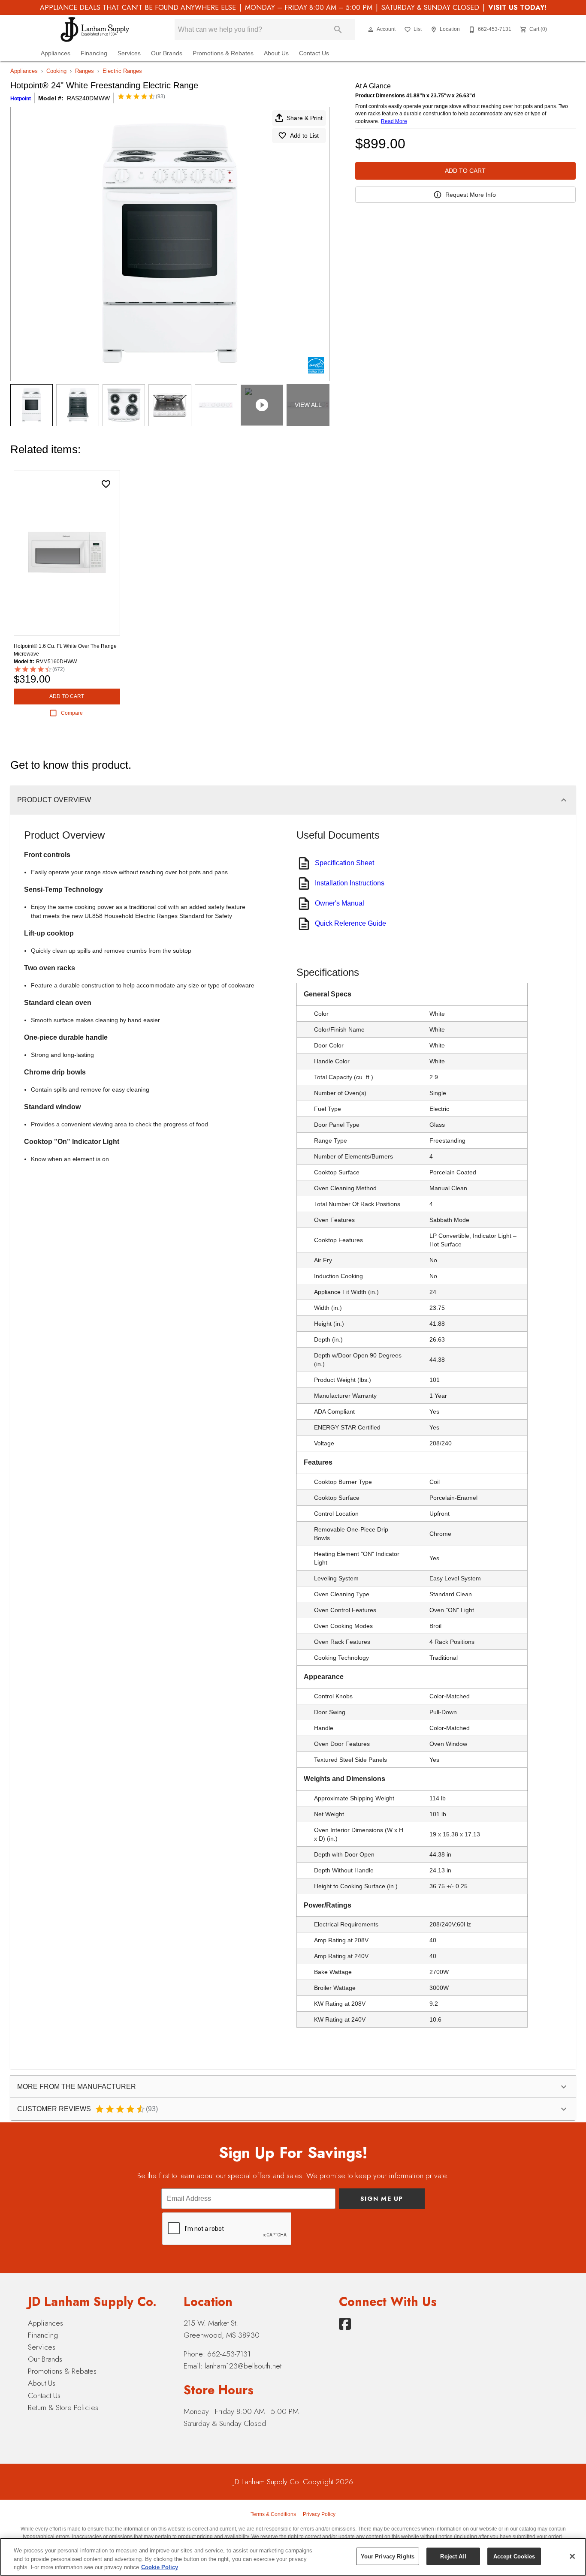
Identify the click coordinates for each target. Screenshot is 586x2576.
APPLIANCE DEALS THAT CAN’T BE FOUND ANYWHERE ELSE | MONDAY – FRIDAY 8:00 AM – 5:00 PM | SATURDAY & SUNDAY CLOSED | (293, 8)
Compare (72, 713)
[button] (371, 30)
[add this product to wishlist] (106, 484)
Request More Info (471, 195)
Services (129, 53)
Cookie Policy (160, 2567)
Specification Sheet (344, 863)
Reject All (453, 2556)
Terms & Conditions (273, 2514)
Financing (94, 53)
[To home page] (95, 30)
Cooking (56, 71)
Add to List (304, 135)
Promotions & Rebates (223, 53)
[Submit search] (338, 30)
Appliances (56, 53)
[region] (293, 2557)
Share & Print (305, 118)
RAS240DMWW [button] (88, 98)
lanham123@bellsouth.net (243, 2366)
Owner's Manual (340, 903)
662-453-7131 (229, 2354)
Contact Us (314, 53)
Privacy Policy (319, 2514)
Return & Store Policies (63, 2407)
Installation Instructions (350, 883)
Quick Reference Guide (350, 923)
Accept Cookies (514, 2556)
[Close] (572, 2556)
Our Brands (167, 53)
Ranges (85, 71)
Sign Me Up (382, 2199)
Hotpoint (21, 99)
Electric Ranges (122, 71)
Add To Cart (465, 171)
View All (308, 405)
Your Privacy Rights (388, 2556)
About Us (276, 53)
